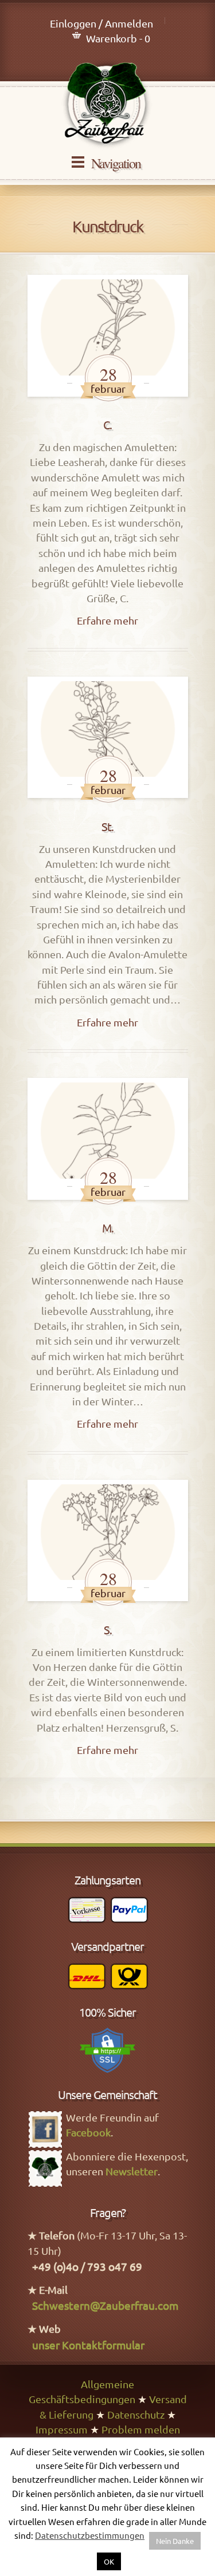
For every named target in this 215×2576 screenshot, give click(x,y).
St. (107, 826)
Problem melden (141, 2429)
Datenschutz (136, 2414)
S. (108, 1629)
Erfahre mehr (107, 620)
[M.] (108, 1139)
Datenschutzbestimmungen (90, 2535)
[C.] (108, 335)
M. (108, 1228)
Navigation (116, 163)
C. (107, 424)
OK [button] (109, 2561)
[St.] (108, 737)
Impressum (62, 2429)
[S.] (108, 1540)
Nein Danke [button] (175, 2541)
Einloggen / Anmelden (101, 23)
